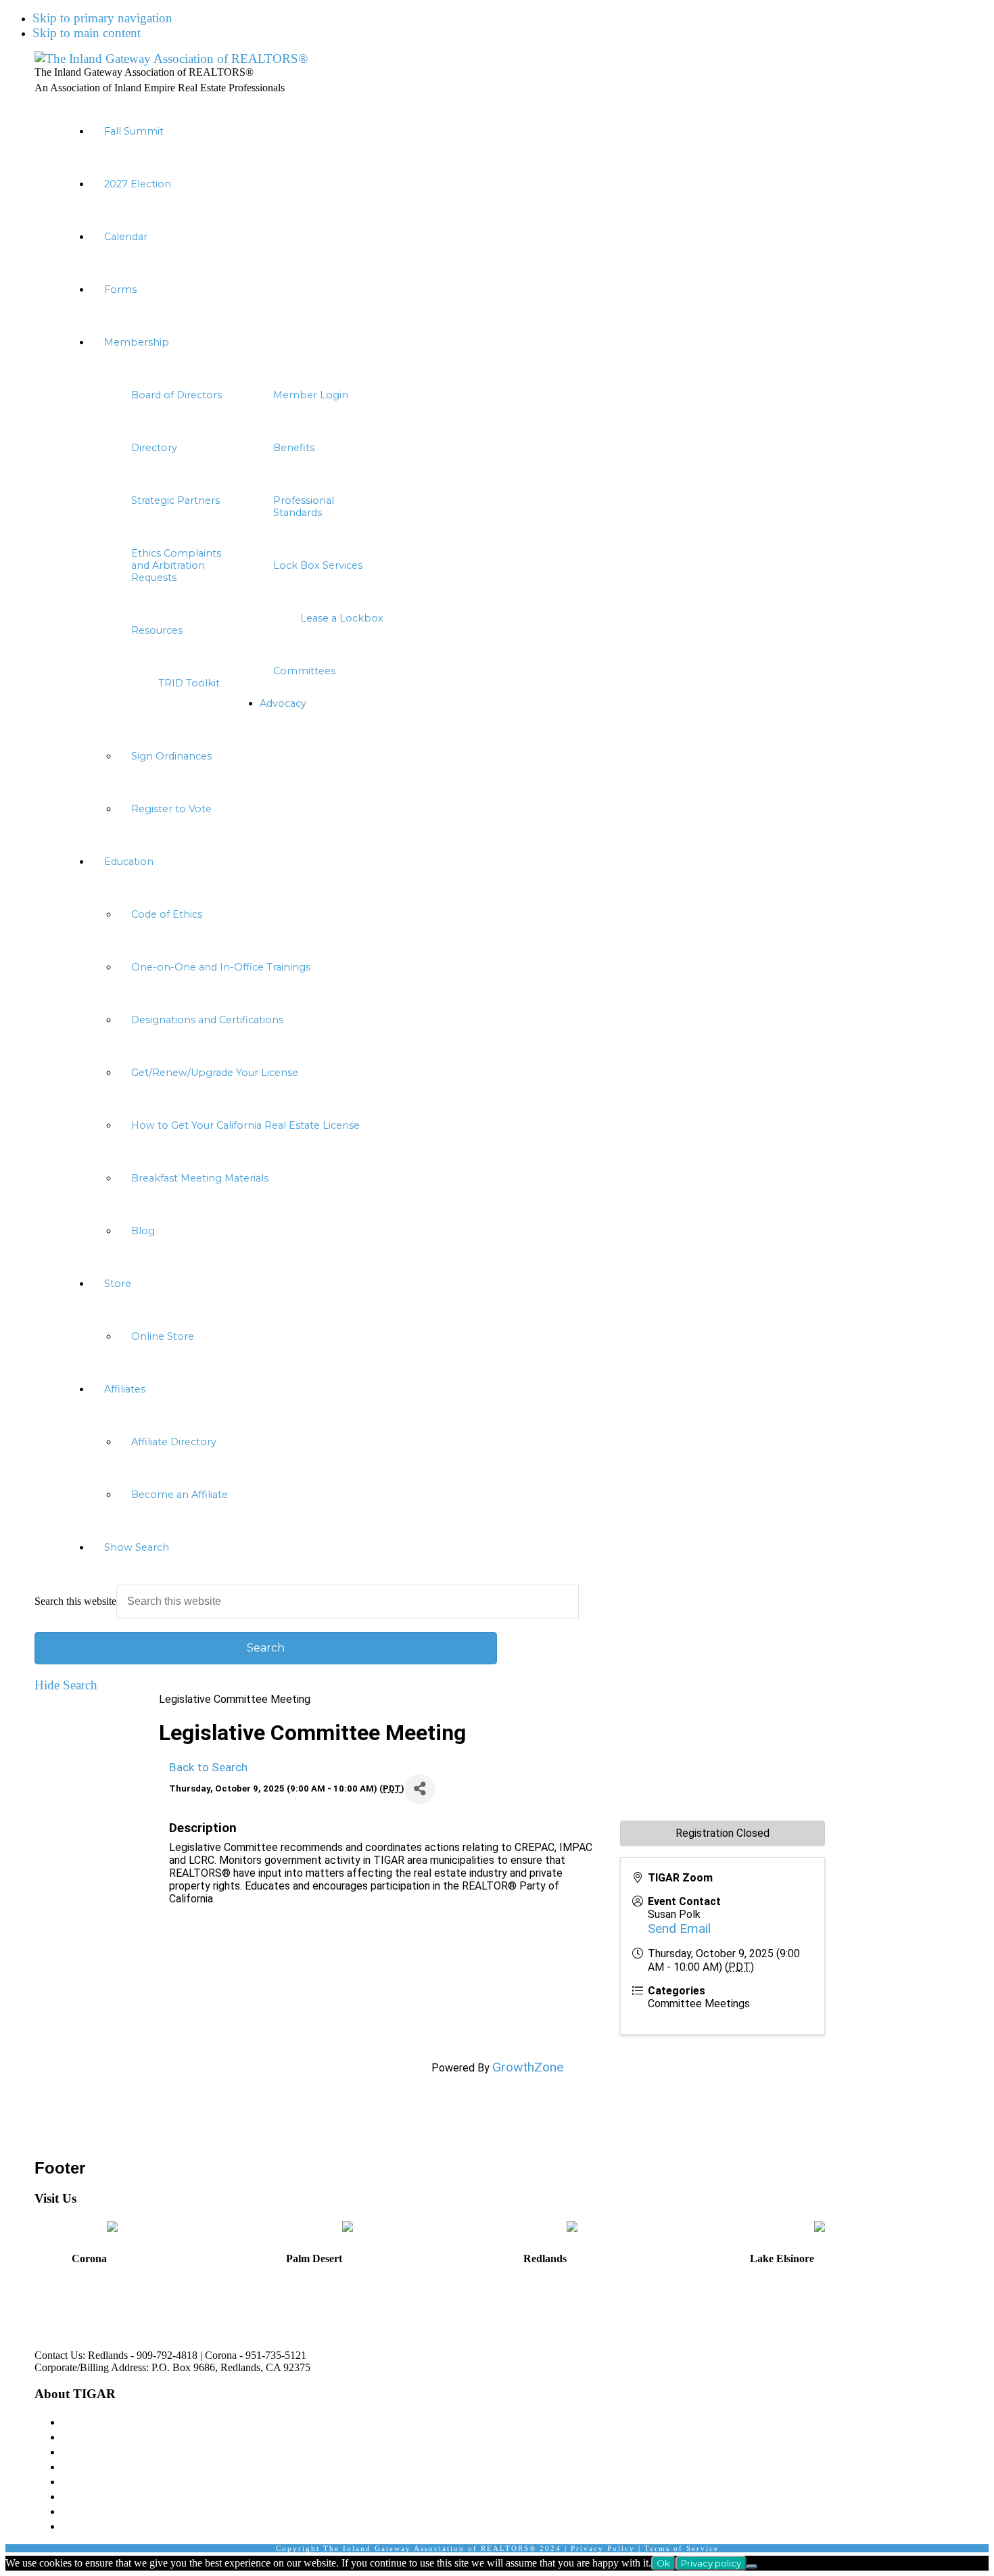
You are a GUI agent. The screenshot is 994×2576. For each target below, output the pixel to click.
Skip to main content (87, 33)
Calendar (85, 2526)
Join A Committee (108, 2481)
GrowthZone (528, 2067)
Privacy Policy (603, 2548)
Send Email (679, 1928)
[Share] (420, 1789)
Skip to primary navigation (102, 18)
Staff (74, 2451)
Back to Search (208, 1767)
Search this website (75, 1601)
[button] (511, 1547)
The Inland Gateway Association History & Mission (196, 2421)
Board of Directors (110, 2436)
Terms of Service (682, 2548)
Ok (663, 2563)
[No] (752, 2567)
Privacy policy (711, 2563)
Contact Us (90, 2511)
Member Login (101, 2466)
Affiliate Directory (109, 2496)
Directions (53, 2312)
